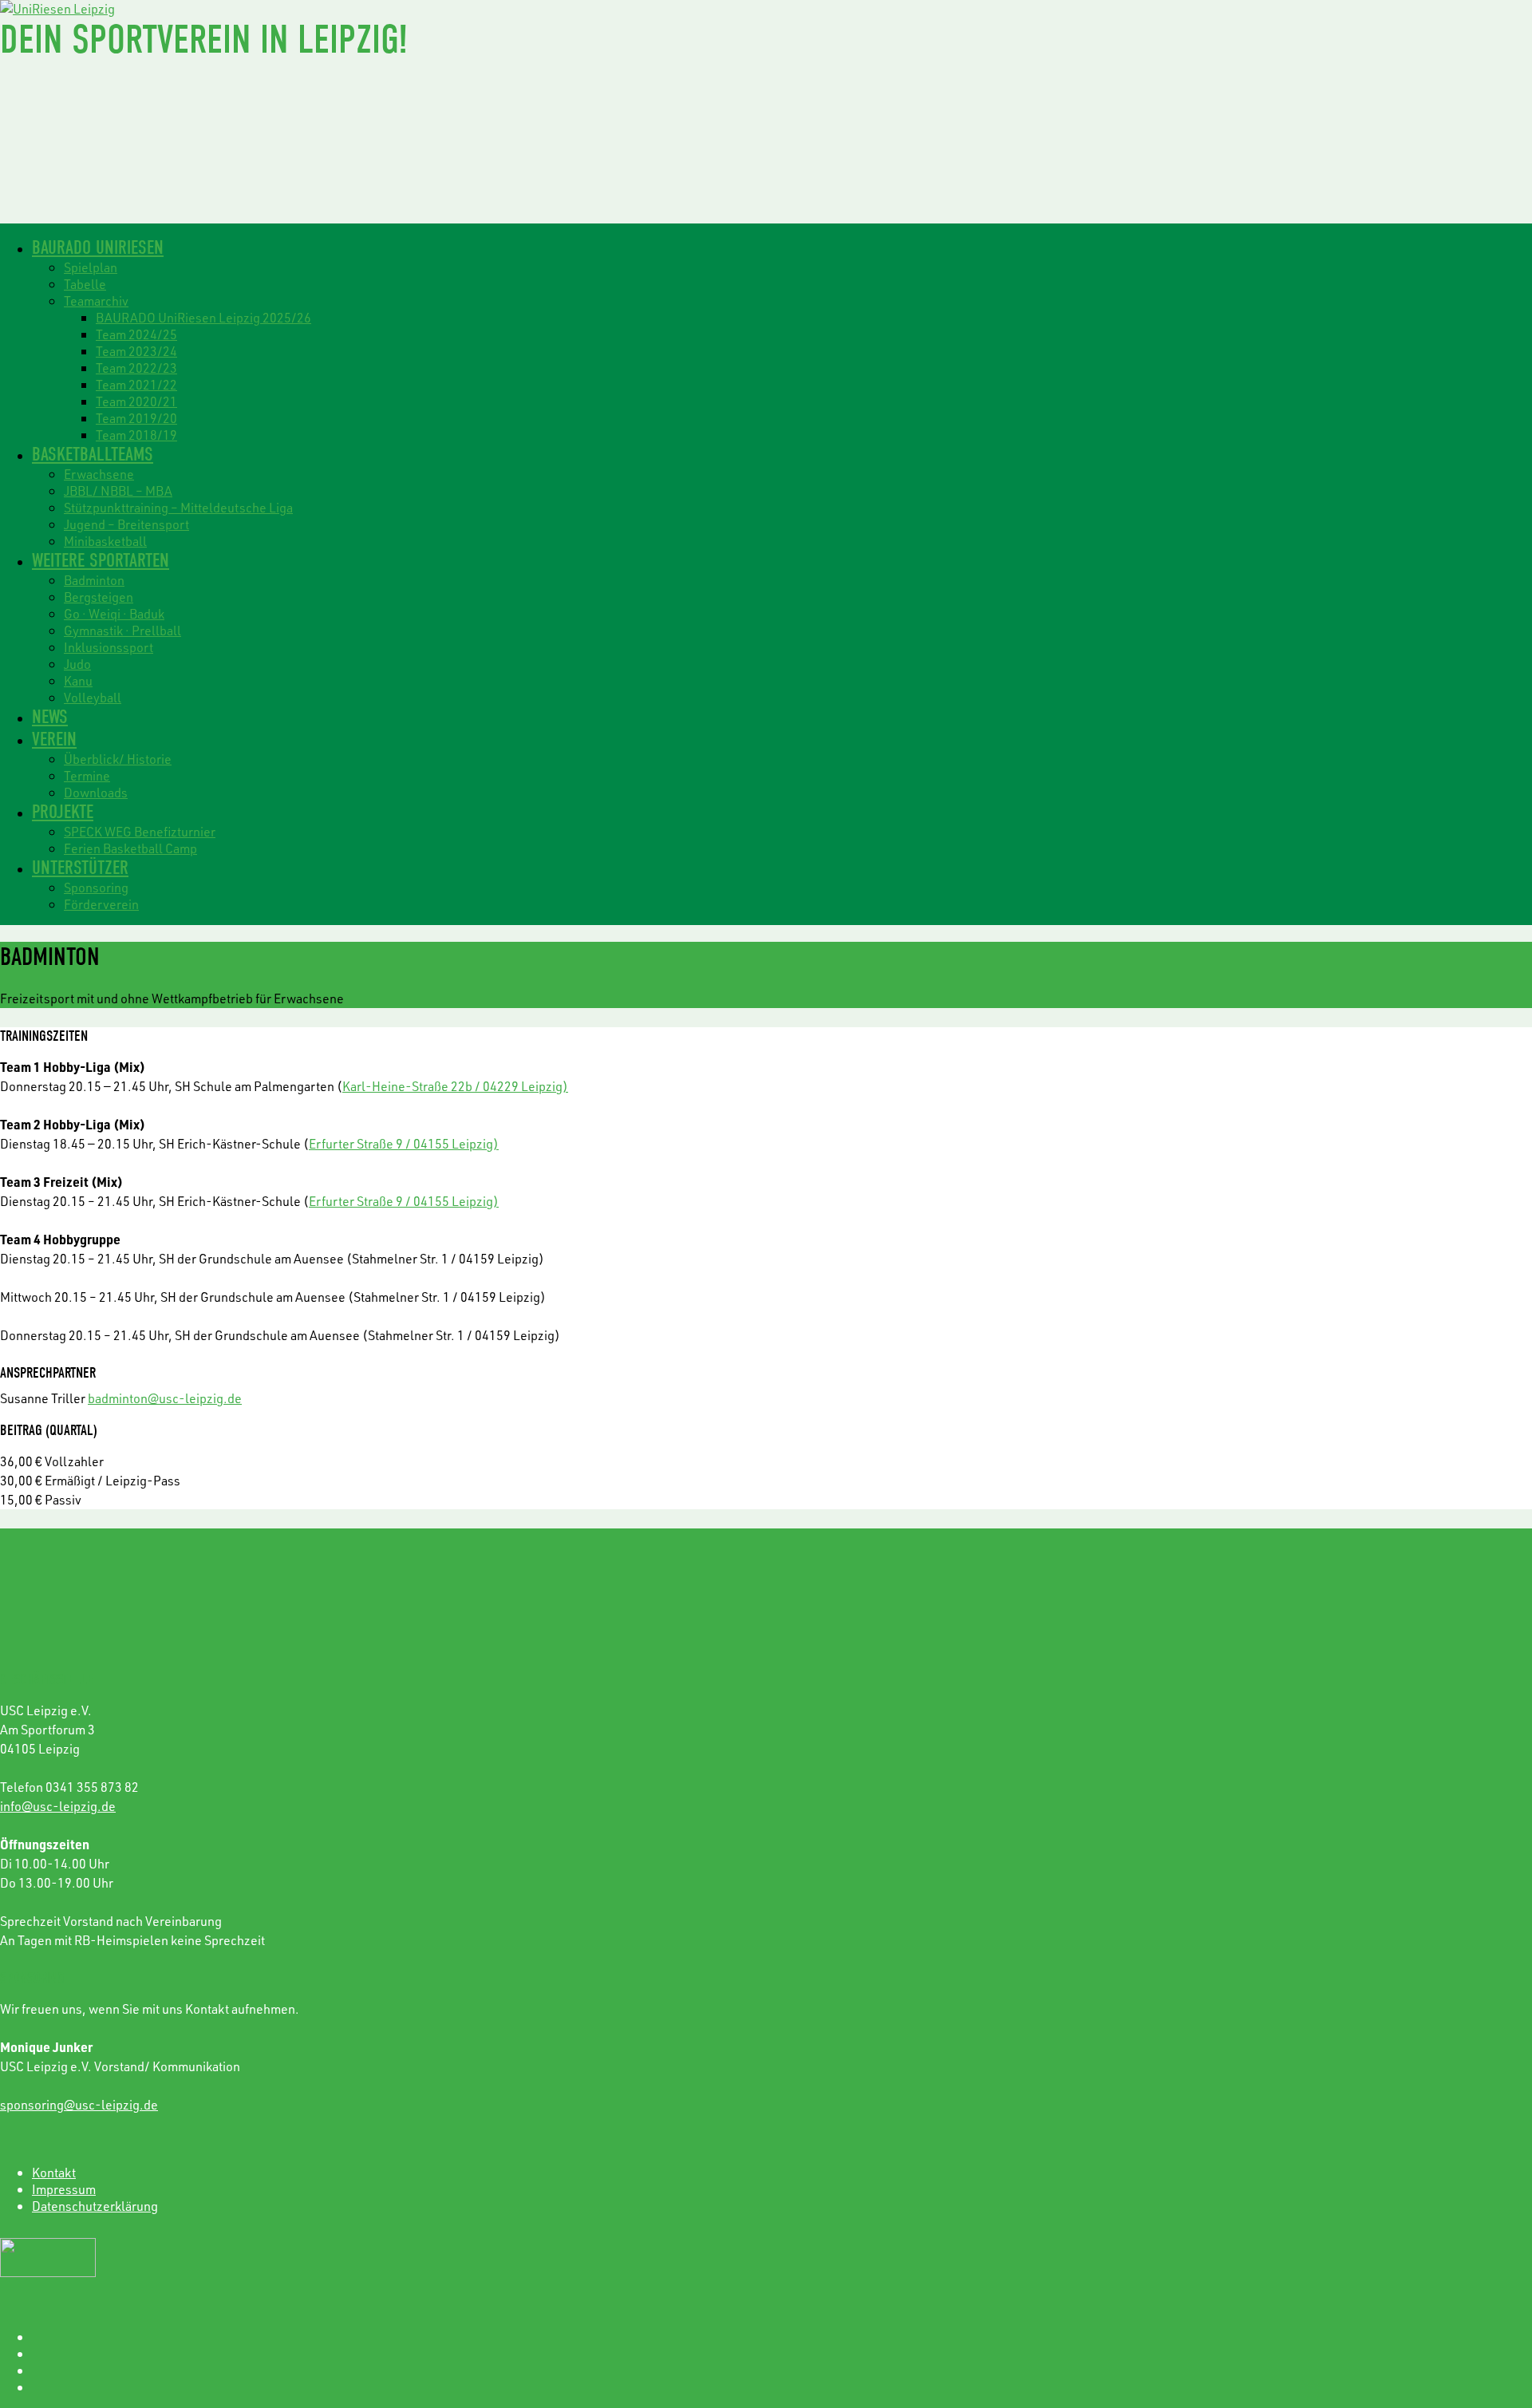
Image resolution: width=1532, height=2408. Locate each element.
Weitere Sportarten (101, 560)
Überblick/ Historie (118, 759)
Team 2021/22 (136, 384)
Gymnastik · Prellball (122, 630)
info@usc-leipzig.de (58, 1806)
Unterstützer (80, 868)
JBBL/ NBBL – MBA (118, 490)
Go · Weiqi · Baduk (114, 613)
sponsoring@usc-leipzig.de (79, 2104)
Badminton (94, 580)
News (50, 717)
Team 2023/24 (136, 351)
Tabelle (85, 284)
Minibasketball (105, 541)
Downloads (96, 792)
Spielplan (91, 267)
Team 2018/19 (136, 435)
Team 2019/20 (136, 418)
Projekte (63, 812)
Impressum (64, 2189)
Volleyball (93, 697)
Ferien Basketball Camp (130, 848)
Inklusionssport (109, 647)
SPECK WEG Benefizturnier (140, 831)
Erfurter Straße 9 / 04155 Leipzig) (404, 1143)
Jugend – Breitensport (126, 524)
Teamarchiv (96, 301)
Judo (77, 664)
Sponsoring (96, 887)
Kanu (78, 680)
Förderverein (101, 904)
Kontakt (54, 2172)
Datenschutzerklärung (95, 2206)
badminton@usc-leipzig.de (165, 1398)
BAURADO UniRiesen (98, 247)
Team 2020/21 (136, 401)
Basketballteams (93, 454)
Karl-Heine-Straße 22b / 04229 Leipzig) (455, 1086)
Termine (87, 775)
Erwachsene (99, 474)
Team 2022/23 (136, 368)
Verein (54, 739)
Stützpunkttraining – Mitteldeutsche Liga (178, 507)
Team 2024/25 (136, 334)
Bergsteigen (99, 597)
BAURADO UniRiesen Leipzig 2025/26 (203, 317)
